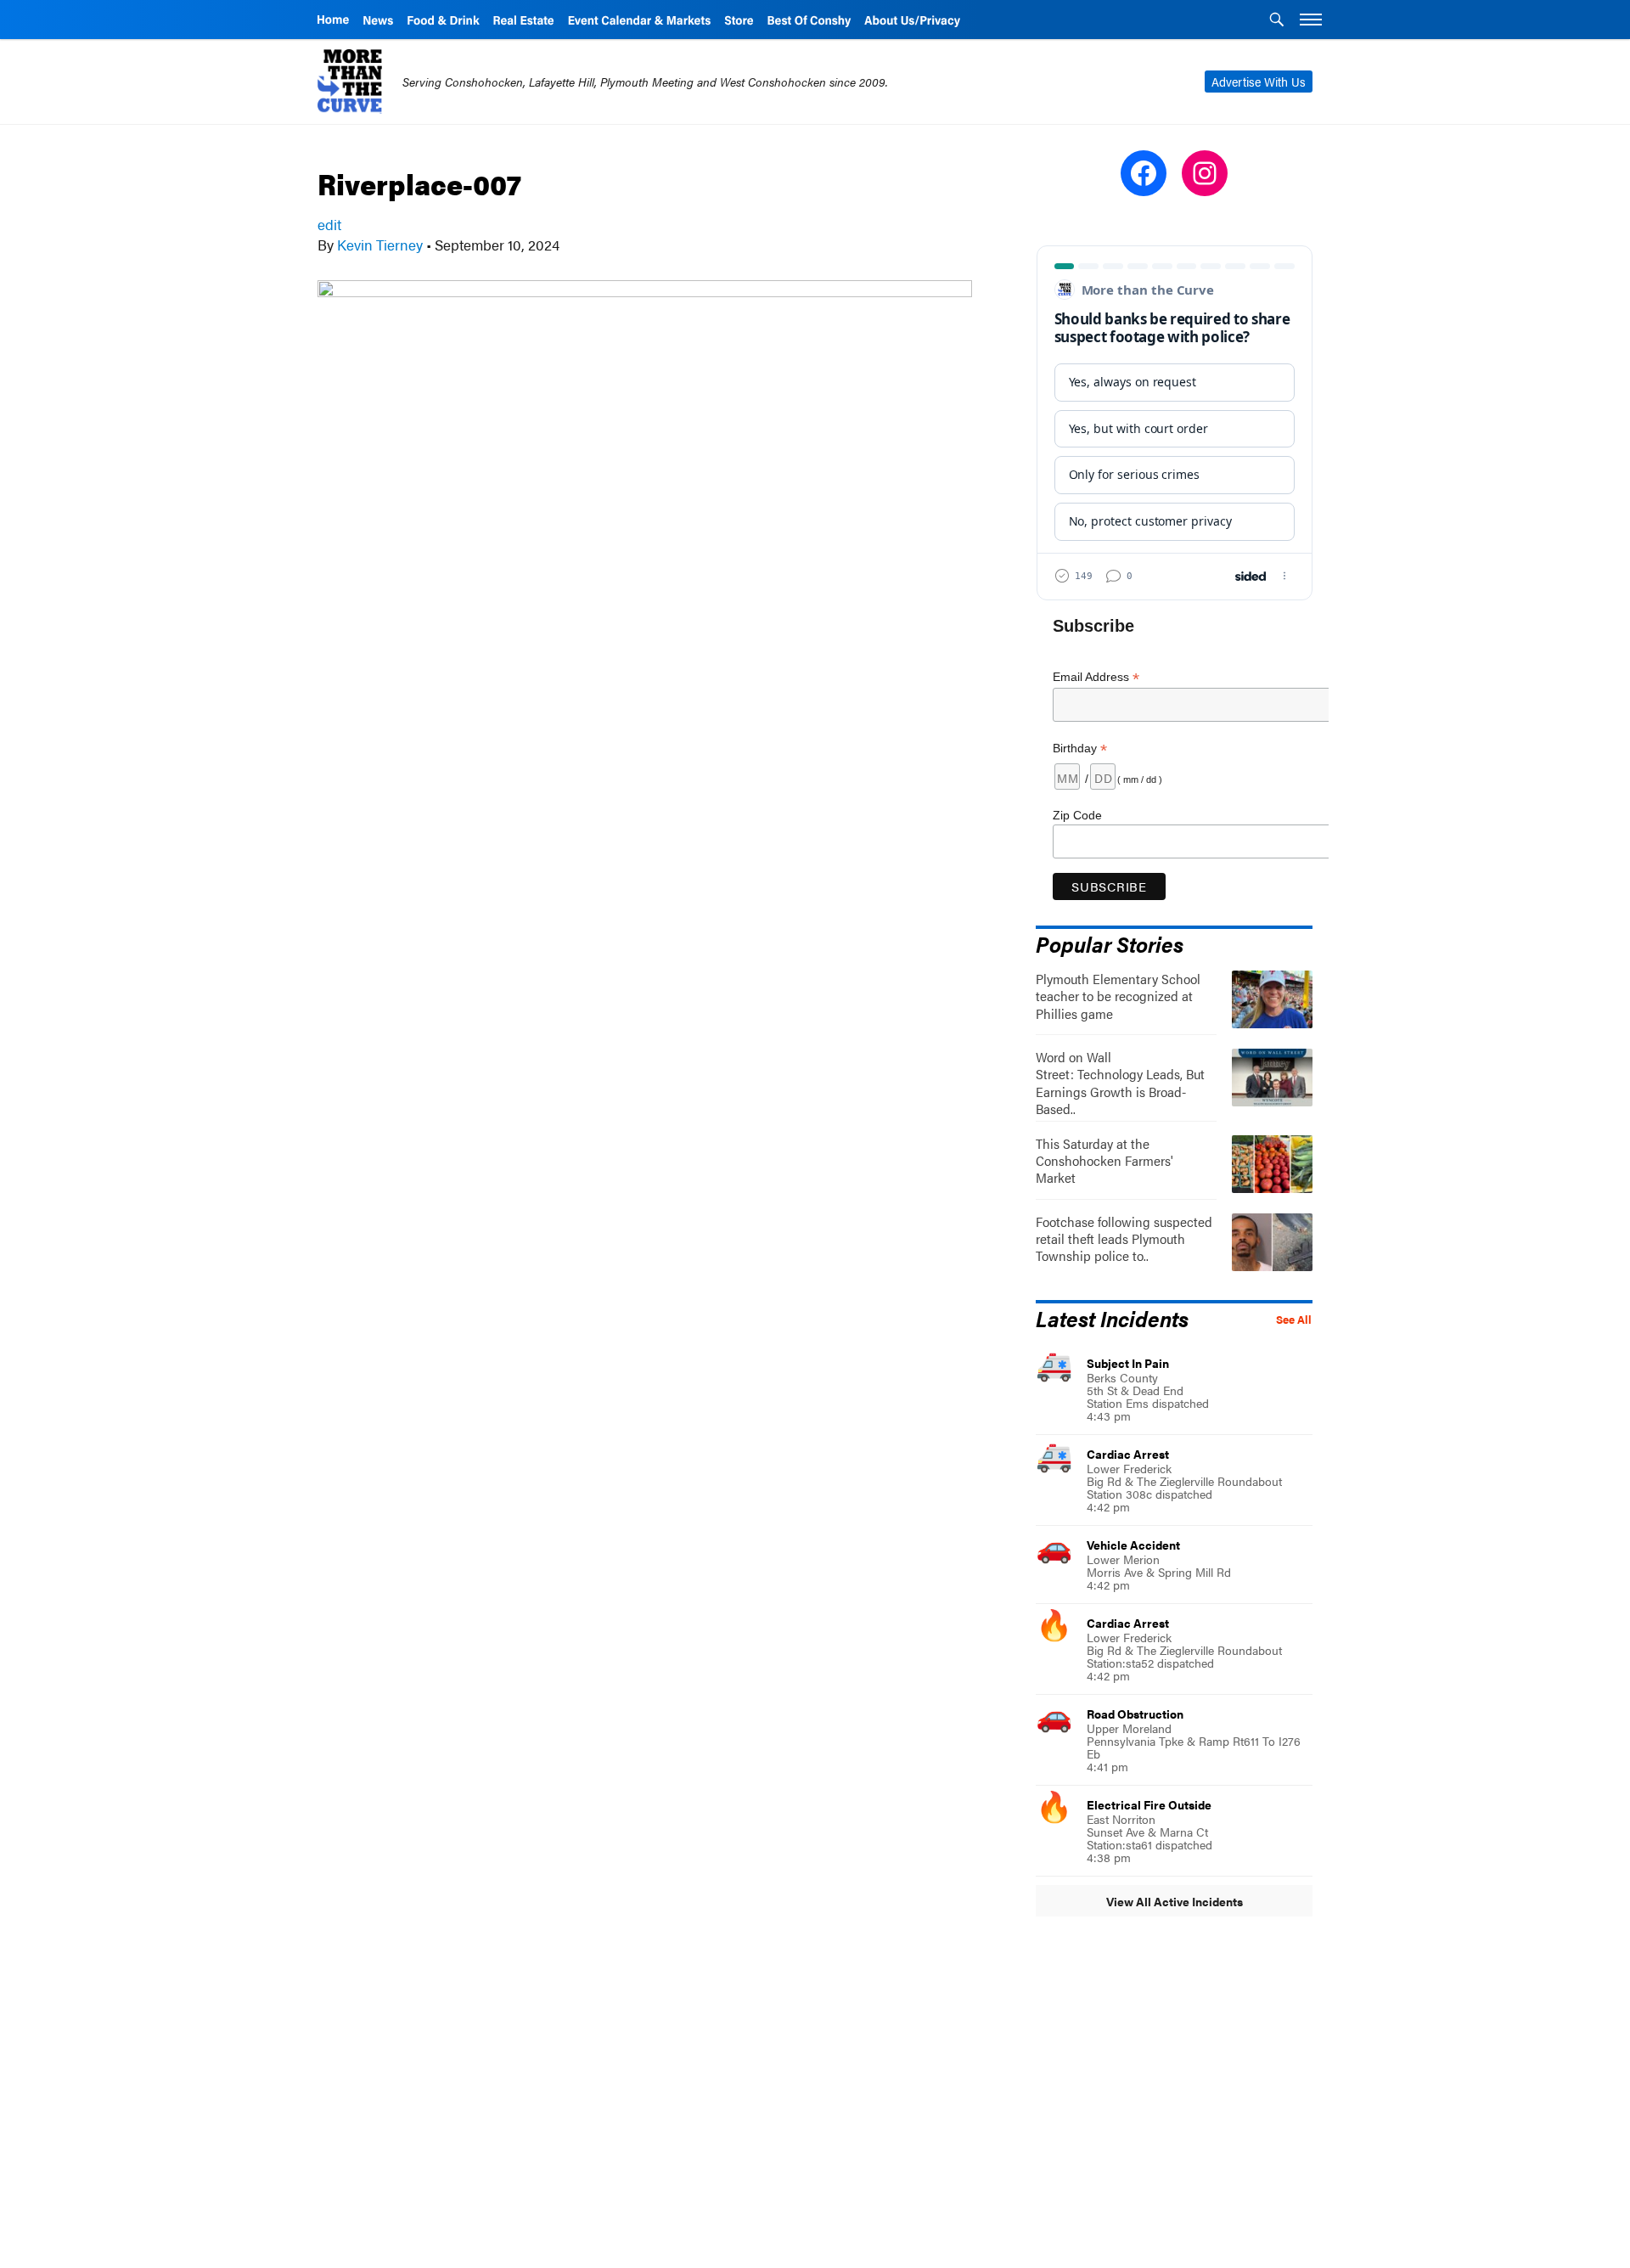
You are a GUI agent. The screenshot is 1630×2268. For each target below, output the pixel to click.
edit (329, 224)
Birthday (1080, 748)
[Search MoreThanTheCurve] (1277, 21)
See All (1294, 1320)
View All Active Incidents (1175, 1901)
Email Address (1096, 677)
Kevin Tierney (380, 245)
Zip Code (1077, 815)
